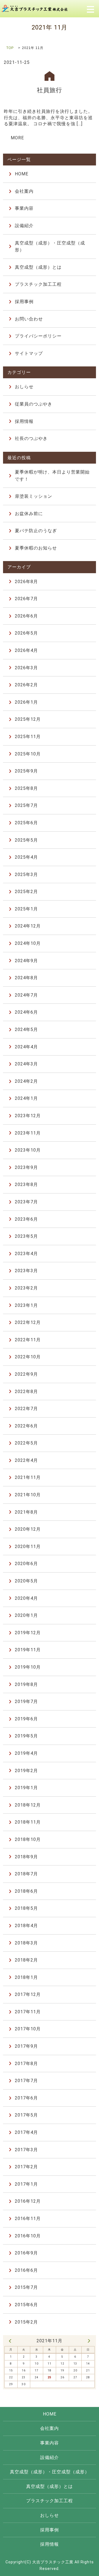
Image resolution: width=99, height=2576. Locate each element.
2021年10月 (28, 1495)
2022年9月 (26, 1374)
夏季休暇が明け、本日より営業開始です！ (52, 476)
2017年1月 (26, 2184)
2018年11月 (28, 1822)
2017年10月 (28, 2029)
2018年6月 (26, 1891)
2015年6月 (26, 2305)
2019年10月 (28, 1667)
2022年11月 (28, 1340)
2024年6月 (26, 1012)
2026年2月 (26, 685)
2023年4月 (26, 1254)
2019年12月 (28, 1633)
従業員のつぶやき (34, 404)
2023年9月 (26, 1167)
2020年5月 (26, 1581)
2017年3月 (26, 2150)
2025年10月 (28, 754)
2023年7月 (26, 1202)
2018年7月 (26, 1874)
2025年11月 (28, 737)
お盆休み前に (29, 514)
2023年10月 (28, 1150)
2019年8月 (26, 1684)
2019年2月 (26, 1771)
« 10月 (10, 2341)
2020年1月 (26, 1615)
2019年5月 (26, 1736)
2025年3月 (26, 874)
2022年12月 (28, 1322)
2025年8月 (26, 788)
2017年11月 (28, 2012)
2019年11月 (28, 1650)
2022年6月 (26, 1426)
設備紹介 (24, 226)
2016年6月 (26, 2270)
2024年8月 (26, 978)
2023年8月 (26, 1184)
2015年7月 (26, 2287)
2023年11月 (28, 1133)
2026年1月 (26, 702)
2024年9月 (26, 961)
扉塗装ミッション (34, 496)
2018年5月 (26, 1908)
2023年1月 (26, 1305)
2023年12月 (28, 1116)
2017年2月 (26, 2167)
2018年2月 (26, 1960)
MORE (17, 138)
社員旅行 (50, 90)
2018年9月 (26, 1857)
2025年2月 (26, 892)
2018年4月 (26, 1926)
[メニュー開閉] (90, 9)
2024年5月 (26, 1029)
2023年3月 (26, 1271)
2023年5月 (26, 1236)
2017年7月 (26, 2081)
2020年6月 (26, 1564)
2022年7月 (26, 1409)
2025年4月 (26, 857)
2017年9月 (26, 2046)
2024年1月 (26, 1098)
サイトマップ (29, 353)
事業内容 (24, 208)
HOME (22, 174)
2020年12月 (28, 1529)
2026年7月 (26, 599)
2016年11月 (28, 2219)
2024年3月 (26, 1064)
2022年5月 (26, 1443)
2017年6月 (26, 2098)
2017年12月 (28, 1994)
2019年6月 (26, 1719)
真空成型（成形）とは (38, 267)
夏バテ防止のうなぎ (36, 531)
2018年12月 (28, 1805)
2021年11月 (28, 1477)
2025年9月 (26, 771)
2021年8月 (26, 1512)
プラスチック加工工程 (38, 284)
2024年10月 (28, 943)
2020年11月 (28, 1547)
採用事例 (24, 302)
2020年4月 (26, 1598)
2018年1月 (26, 1977)
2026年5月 (26, 633)
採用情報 (24, 421)
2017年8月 (26, 2064)
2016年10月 (28, 2236)
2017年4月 (26, 2132)
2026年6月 (26, 616)
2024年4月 (26, 1047)
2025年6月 (26, 823)
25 (50, 2377)
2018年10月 (28, 1839)
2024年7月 (26, 995)
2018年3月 (26, 1943)
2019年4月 (26, 1753)
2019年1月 (26, 1788)
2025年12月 (28, 719)
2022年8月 (26, 1392)
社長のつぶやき (31, 438)
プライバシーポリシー (38, 336)
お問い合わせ (29, 319)
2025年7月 (26, 805)
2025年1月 (26, 909)
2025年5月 (26, 840)
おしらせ (24, 387)
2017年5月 (26, 2115)
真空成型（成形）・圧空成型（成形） (50, 247)
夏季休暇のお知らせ (36, 548)
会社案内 (24, 191)
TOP (10, 48)
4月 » (89, 2341)
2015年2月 (26, 2322)
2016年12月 (28, 2201)
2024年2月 (26, 1081)
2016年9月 (26, 2253)
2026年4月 (26, 650)
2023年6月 (26, 1219)
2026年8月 (26, 582)
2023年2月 (26, 1288)
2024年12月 (28, 926)
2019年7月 (26, 1702)
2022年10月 (28, 1357)
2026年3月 (26, 668)
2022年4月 (26, 1460)
